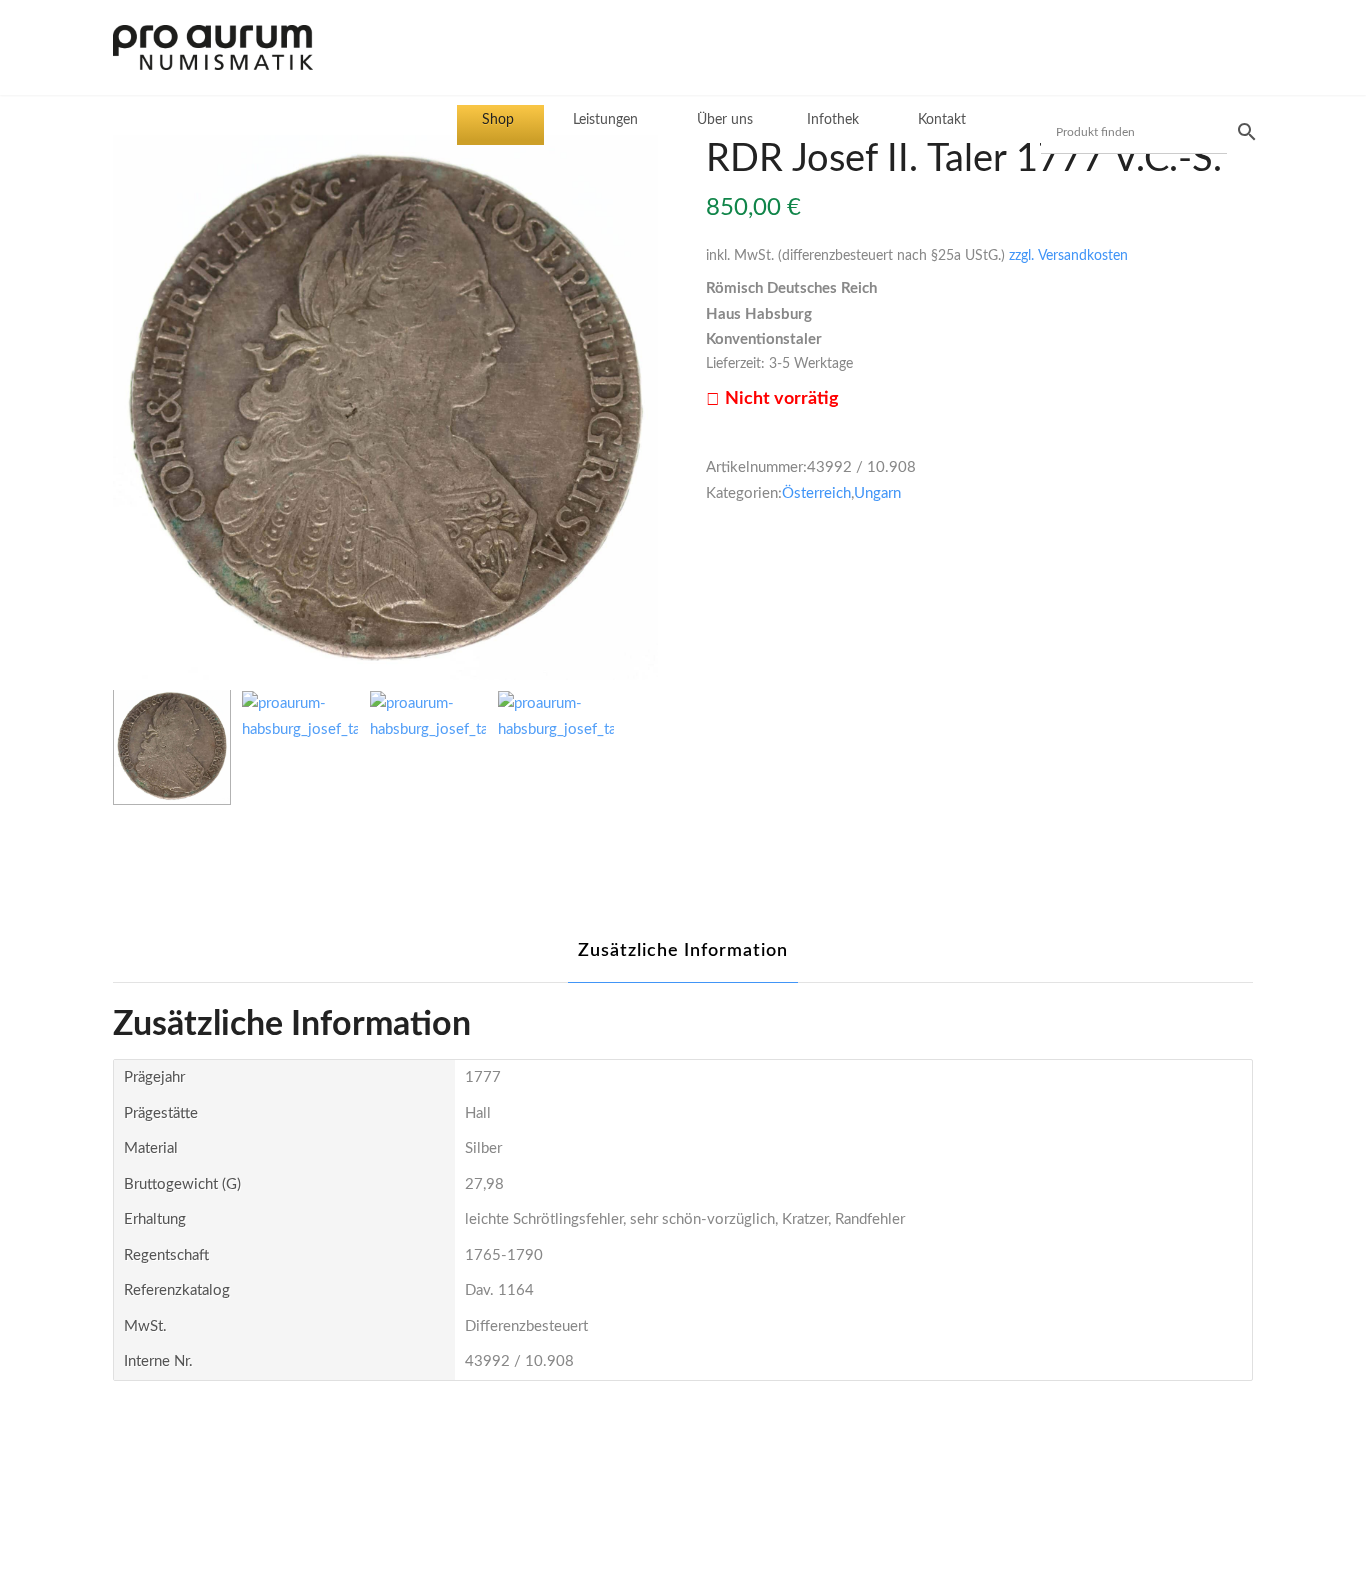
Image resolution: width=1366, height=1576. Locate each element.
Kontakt (942, 120)
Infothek (833, 120)
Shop (498, 120)
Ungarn (877, 493)
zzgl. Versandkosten (1068, 256)
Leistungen (605, 120)
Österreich (816, 493)
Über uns (725, 120)
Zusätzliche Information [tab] (683, 951)
